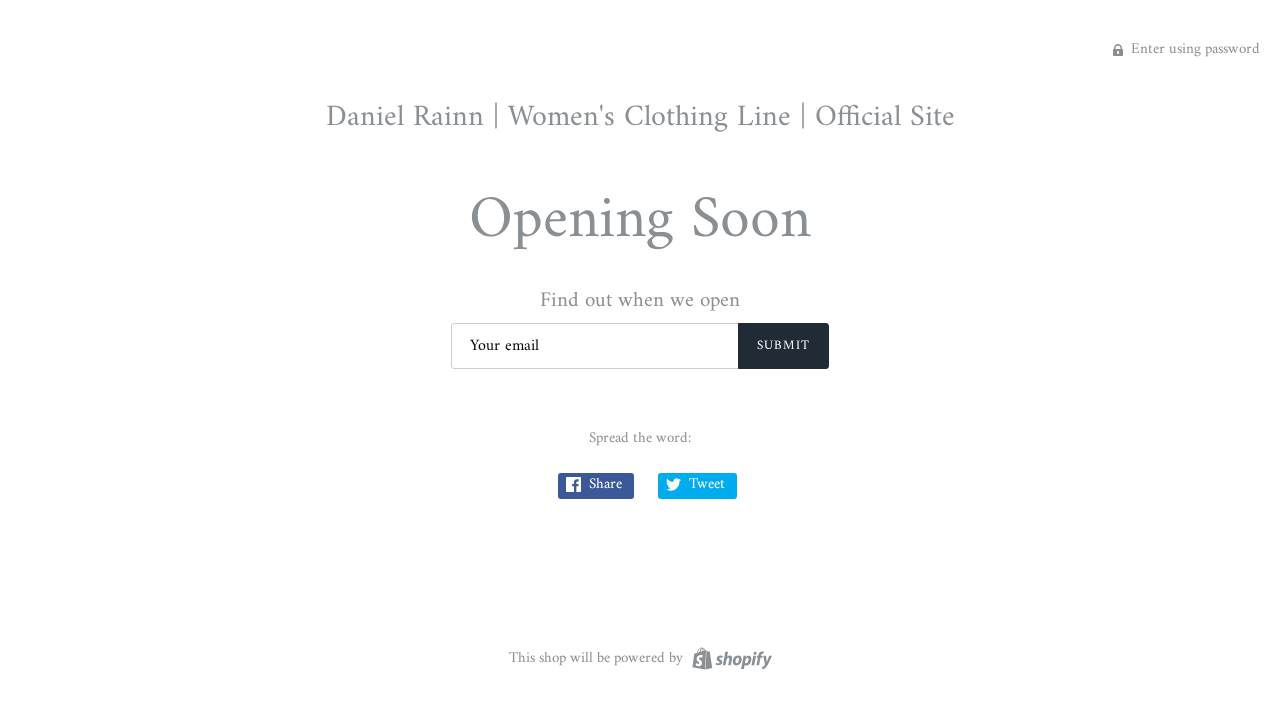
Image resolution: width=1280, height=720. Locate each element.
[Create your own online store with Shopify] (729, 658)
